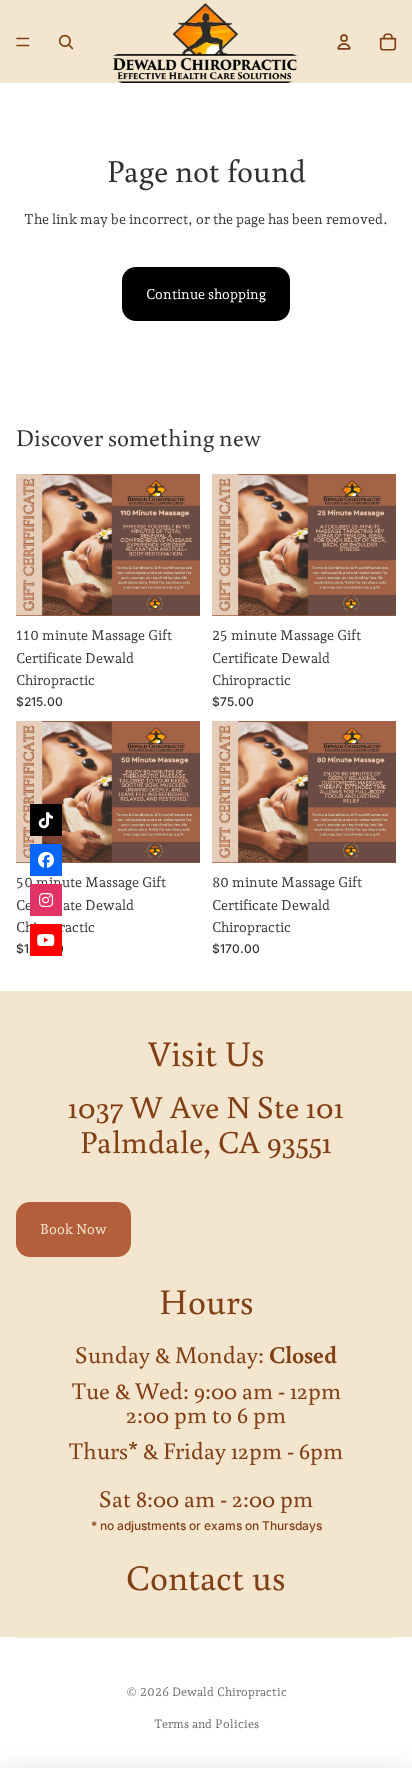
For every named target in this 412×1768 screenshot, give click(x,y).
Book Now (73, 1229)
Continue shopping (206, 294)
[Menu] (23, 42)
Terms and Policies (206, 1724)
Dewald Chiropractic (229, 1692)
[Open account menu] (344, 42)
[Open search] (66, 42)
